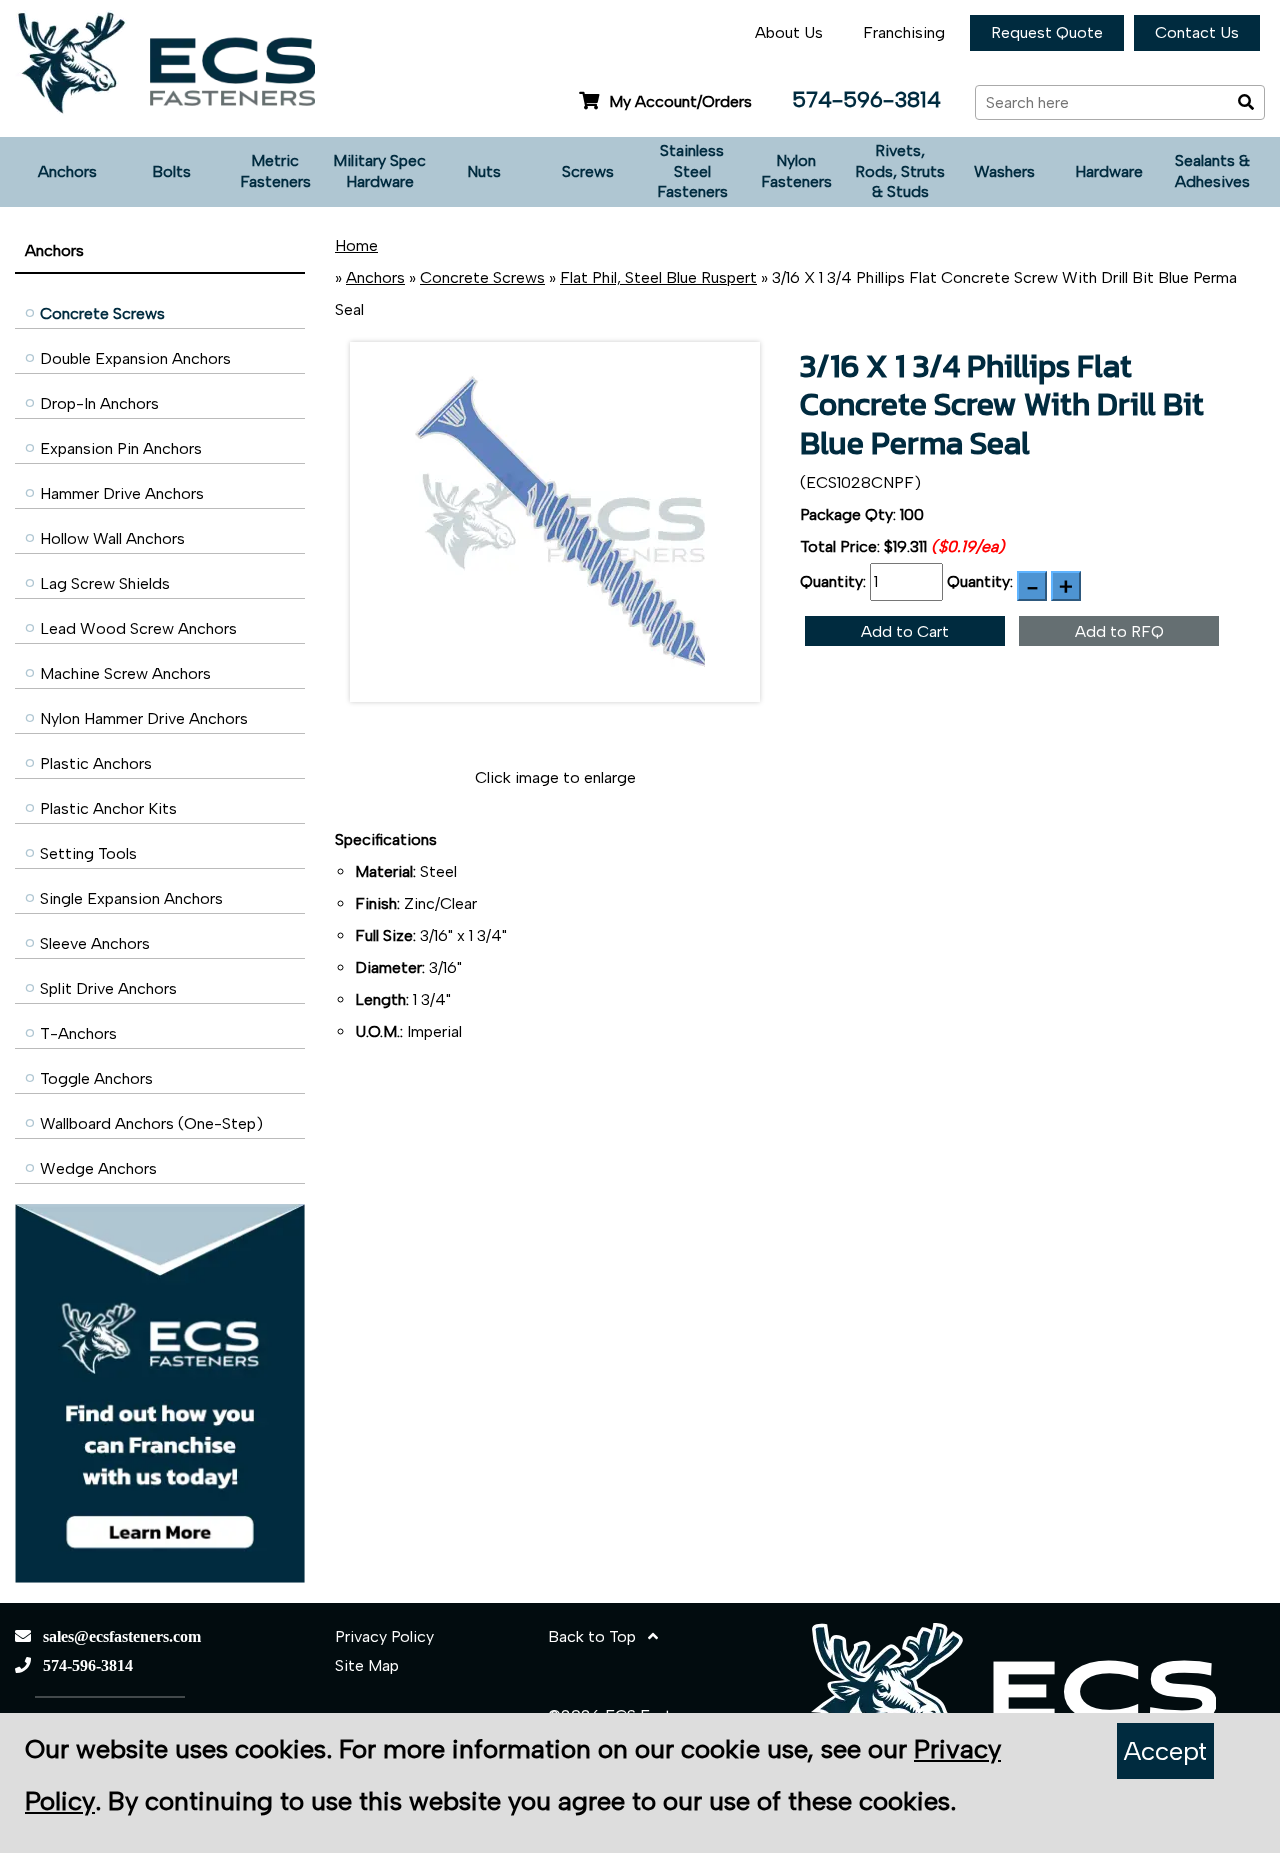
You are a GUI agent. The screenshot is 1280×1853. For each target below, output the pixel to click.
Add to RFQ (1119, 631)
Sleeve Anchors (95, 943)
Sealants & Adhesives (1212, 171)
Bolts (171, 171)
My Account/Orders (680, 101)
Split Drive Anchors (108, 988)
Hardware (1109, 171)
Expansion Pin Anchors (121, 448)
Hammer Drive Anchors (122, 493)
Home (356, 245)
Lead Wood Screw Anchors (138, 628)
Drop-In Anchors (99, 403)
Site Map (367, 1665)
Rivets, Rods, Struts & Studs (900, 171)
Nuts (484, 171)
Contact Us (1197, 32)
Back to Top (598, 1636)
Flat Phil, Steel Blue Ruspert (658, 277)
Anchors (67, 171)
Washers (1004, 171)
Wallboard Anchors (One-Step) (151, 1123)
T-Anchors (78, 1033)
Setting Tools (88, 853)
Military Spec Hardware (379, 171)
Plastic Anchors (96, 763)
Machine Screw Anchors (125, 673)
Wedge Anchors (98, 1168)
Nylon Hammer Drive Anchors (144, 718)
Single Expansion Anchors (131, 898)
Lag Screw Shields (105, 583)
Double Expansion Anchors (135, 358)
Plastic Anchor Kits (108, 808)
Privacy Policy (384, 1636)
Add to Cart (905, 631)
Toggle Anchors (96, 1078)
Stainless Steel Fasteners (692, 171)
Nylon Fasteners (796, 171)
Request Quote (1047, 32)
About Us (789, 32)
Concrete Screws (102, 313)
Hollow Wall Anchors (112, 538)
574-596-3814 (866, 99)
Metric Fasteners (275, 171)
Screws (588, 171)
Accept (1165, 1751)
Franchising (904, 32)
